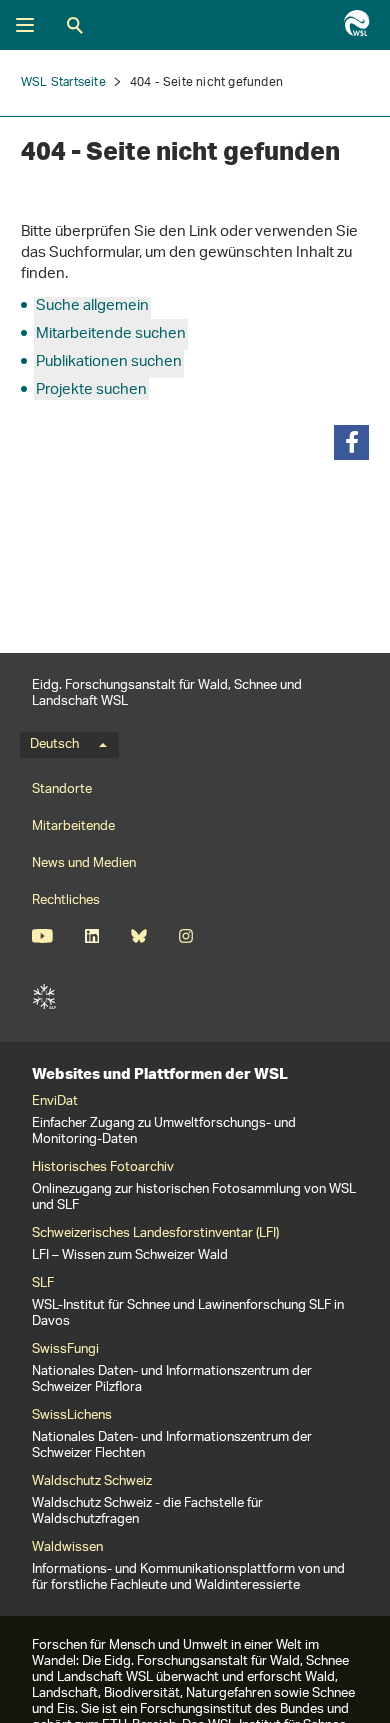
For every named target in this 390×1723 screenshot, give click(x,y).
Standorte (62, 789)
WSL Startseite (63, 82)
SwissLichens (72, 1416)
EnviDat (55, 1102)
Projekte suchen (91, 390)
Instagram (185, 936)
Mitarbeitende (73, 826)
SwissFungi (65, 1350)
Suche (75, 25)
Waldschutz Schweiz (92, 1482)
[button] (351, 442)
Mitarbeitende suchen (111, 334)
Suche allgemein (92, 306)
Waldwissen (67, 1548)
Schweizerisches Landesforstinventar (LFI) (155, 1234)
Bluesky (138, 936)
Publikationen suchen (109, 362)
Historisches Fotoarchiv (103, 1168)
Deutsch (54, 745)
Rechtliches (66, 900)
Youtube (42, 936)
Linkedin (91, 936)
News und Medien (84, 863)
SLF (44, 997)
